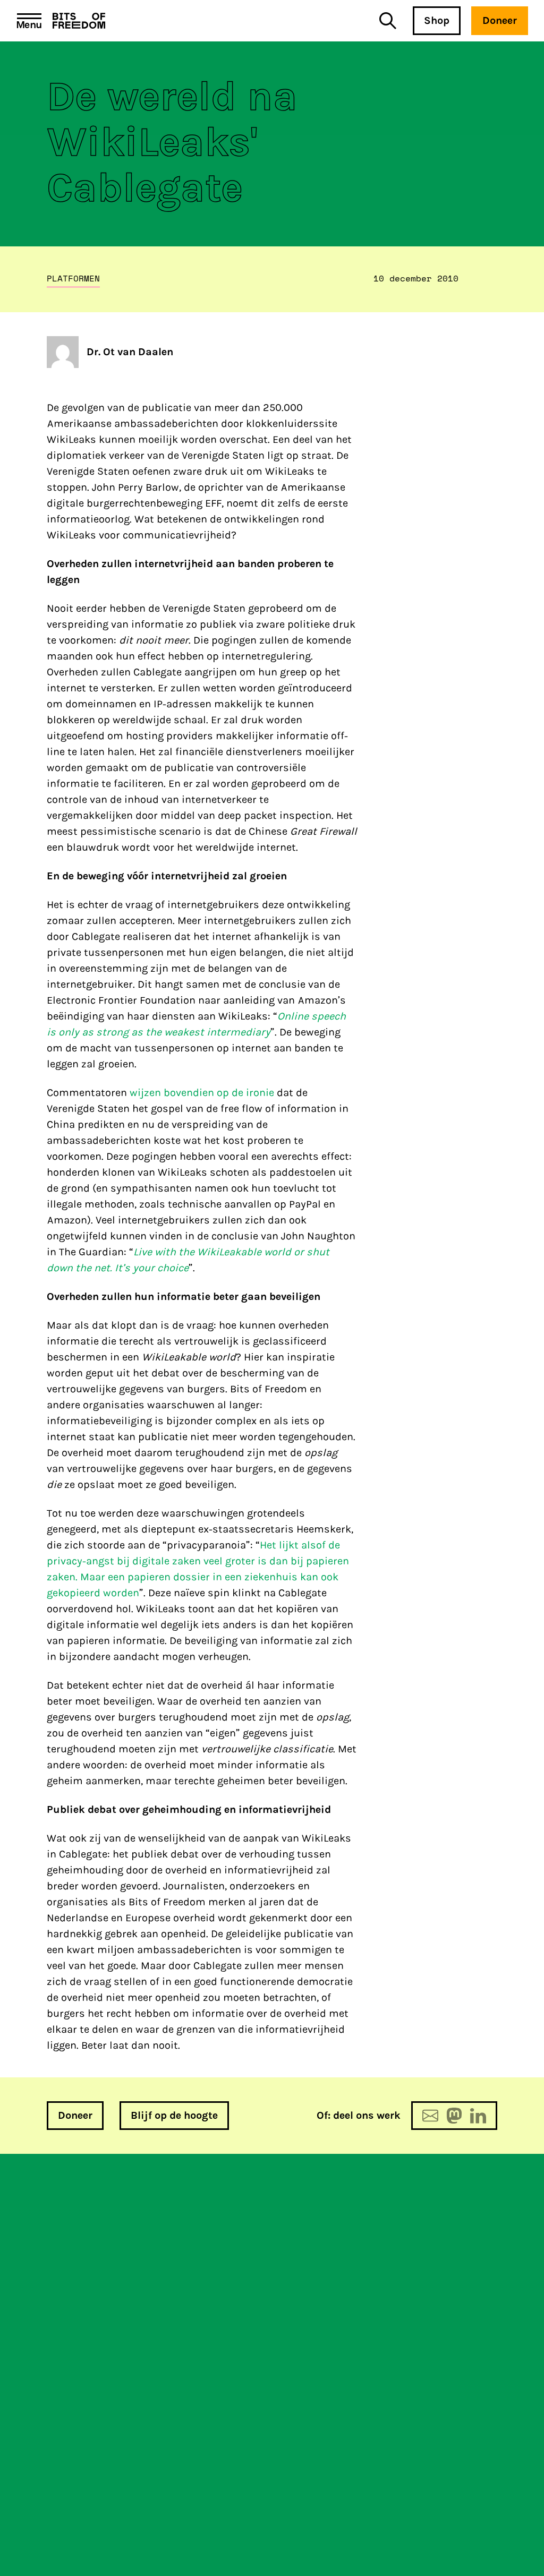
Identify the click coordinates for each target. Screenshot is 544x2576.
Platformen (73, 278)
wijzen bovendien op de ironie (202, 1093)
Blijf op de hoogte (174, 2115)
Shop (437, 20)
